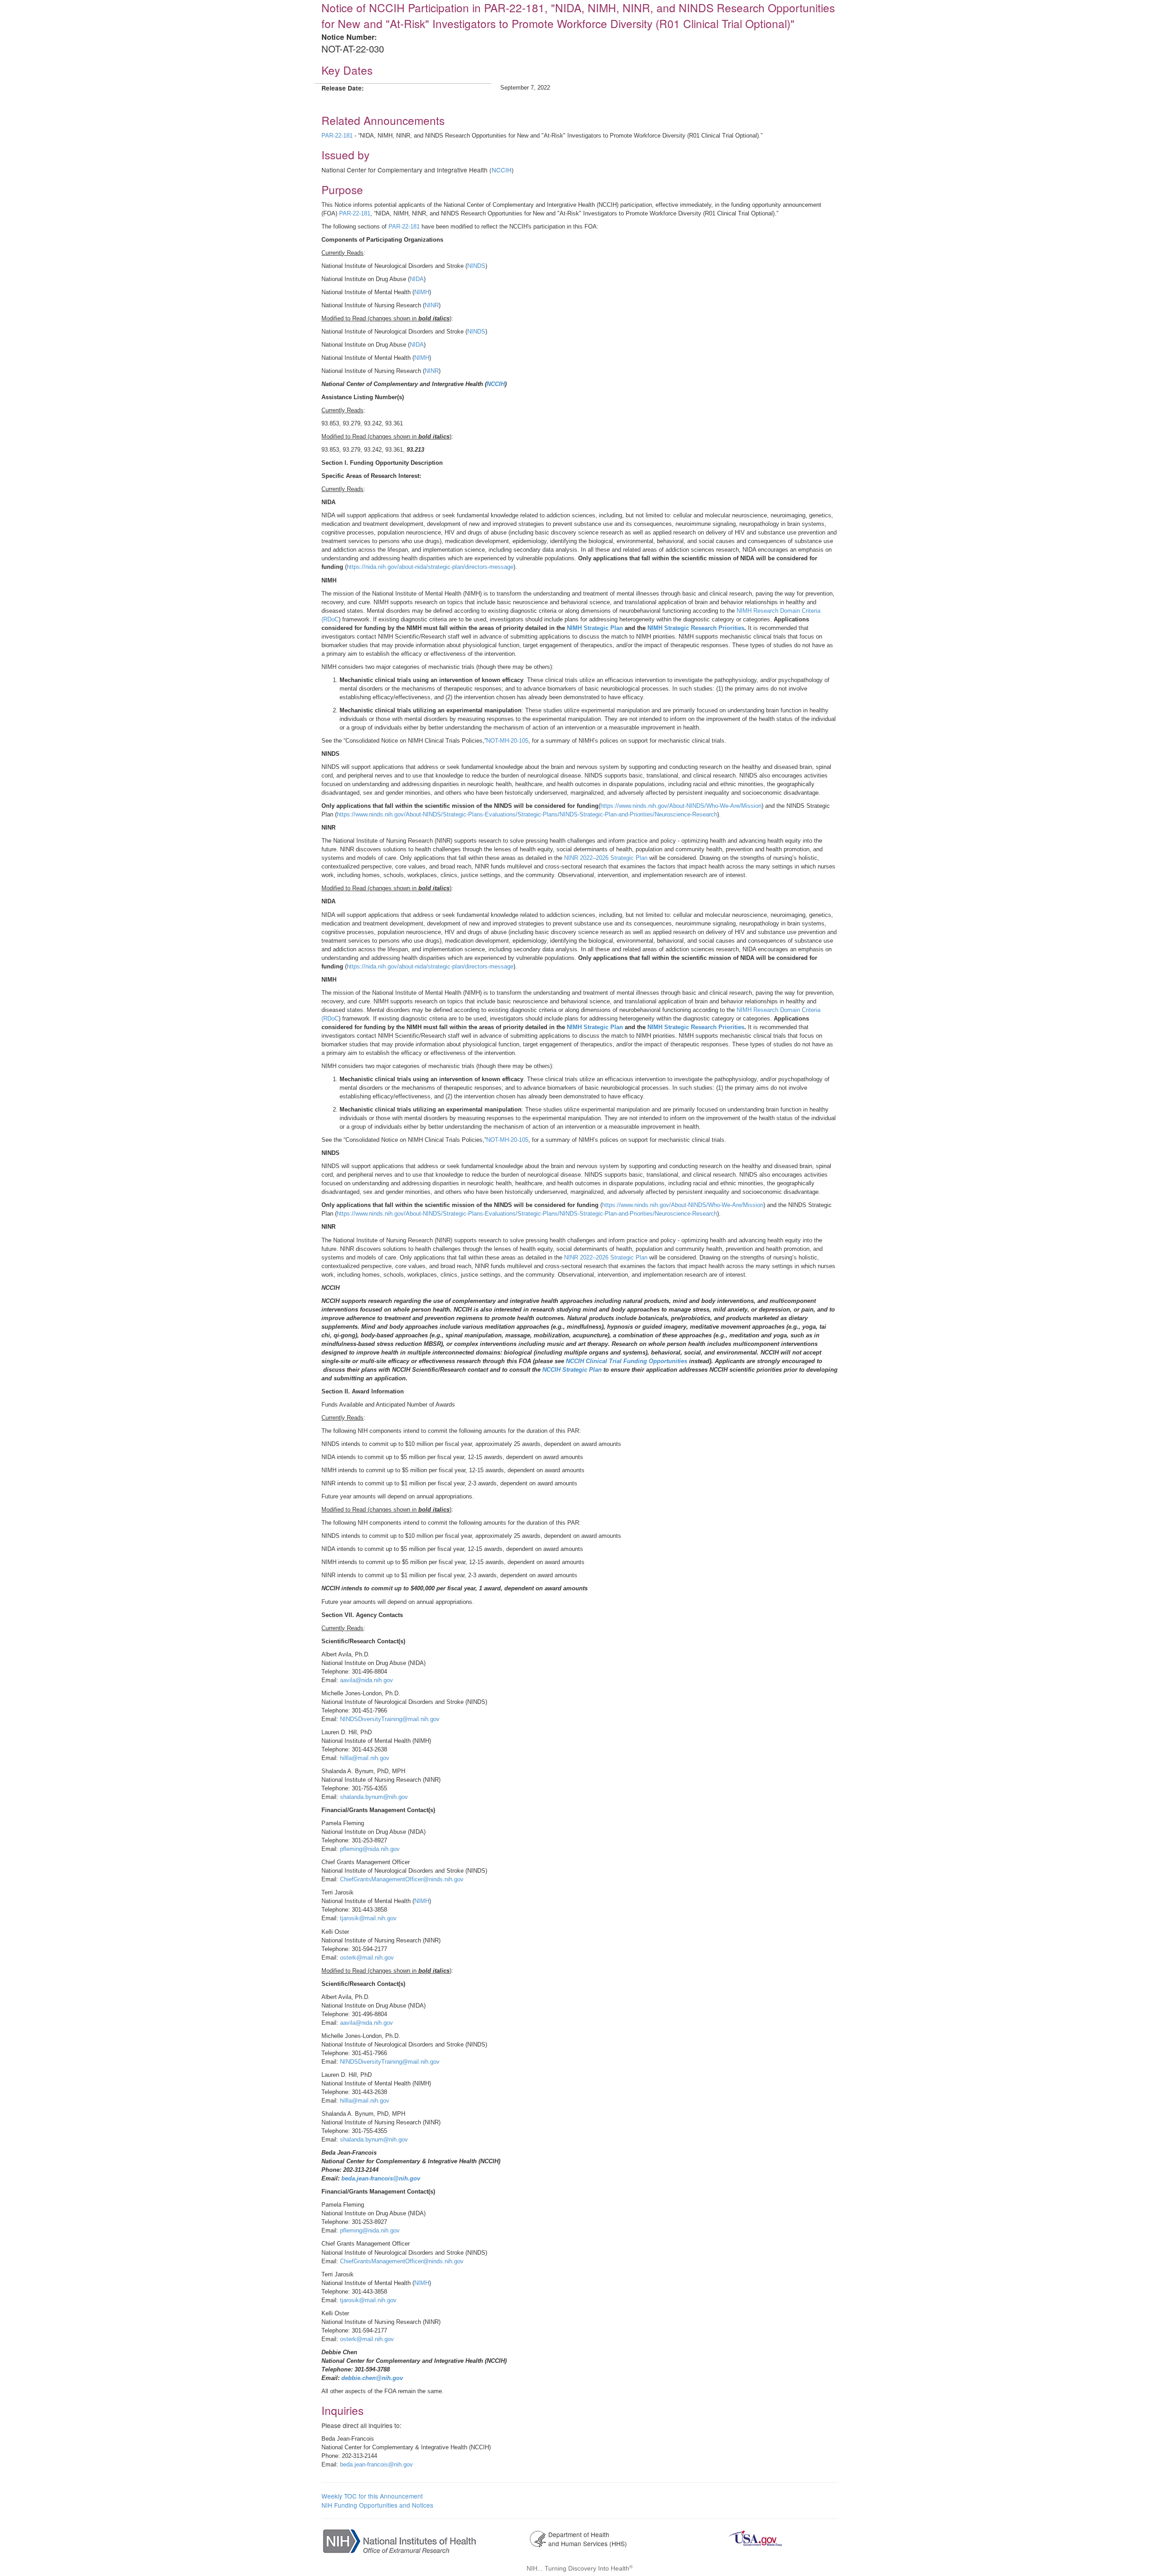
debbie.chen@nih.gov (372, 2378)
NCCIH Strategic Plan (572, 1370)
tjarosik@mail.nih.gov (368, 1918)
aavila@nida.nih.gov (366, 1680)
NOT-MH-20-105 (507, 741)
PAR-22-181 (337, 136)
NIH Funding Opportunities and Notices (377, 2505)
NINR (432, 305)
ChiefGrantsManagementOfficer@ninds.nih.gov (402, 1879)
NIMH (422, 292)
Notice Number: (349, 37)
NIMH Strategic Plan (596, 628)
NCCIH (502, 170)
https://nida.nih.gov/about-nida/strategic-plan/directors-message (430, 567)
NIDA (417, 279)
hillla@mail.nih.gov (365, 1758)
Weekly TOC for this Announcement (372, 2496)
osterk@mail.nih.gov (367, 1958)
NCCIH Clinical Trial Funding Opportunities (627, 1361)
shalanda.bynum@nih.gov (374, 1797)
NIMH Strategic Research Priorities (696, 628)
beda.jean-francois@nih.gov (381, 2178)
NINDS (476, 266)
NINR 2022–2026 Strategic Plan (606, 858)
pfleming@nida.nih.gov (370, 1849)
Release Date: (343, 88)
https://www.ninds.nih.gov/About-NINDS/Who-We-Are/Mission (681, 806)
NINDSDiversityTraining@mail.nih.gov (390, 1719)
